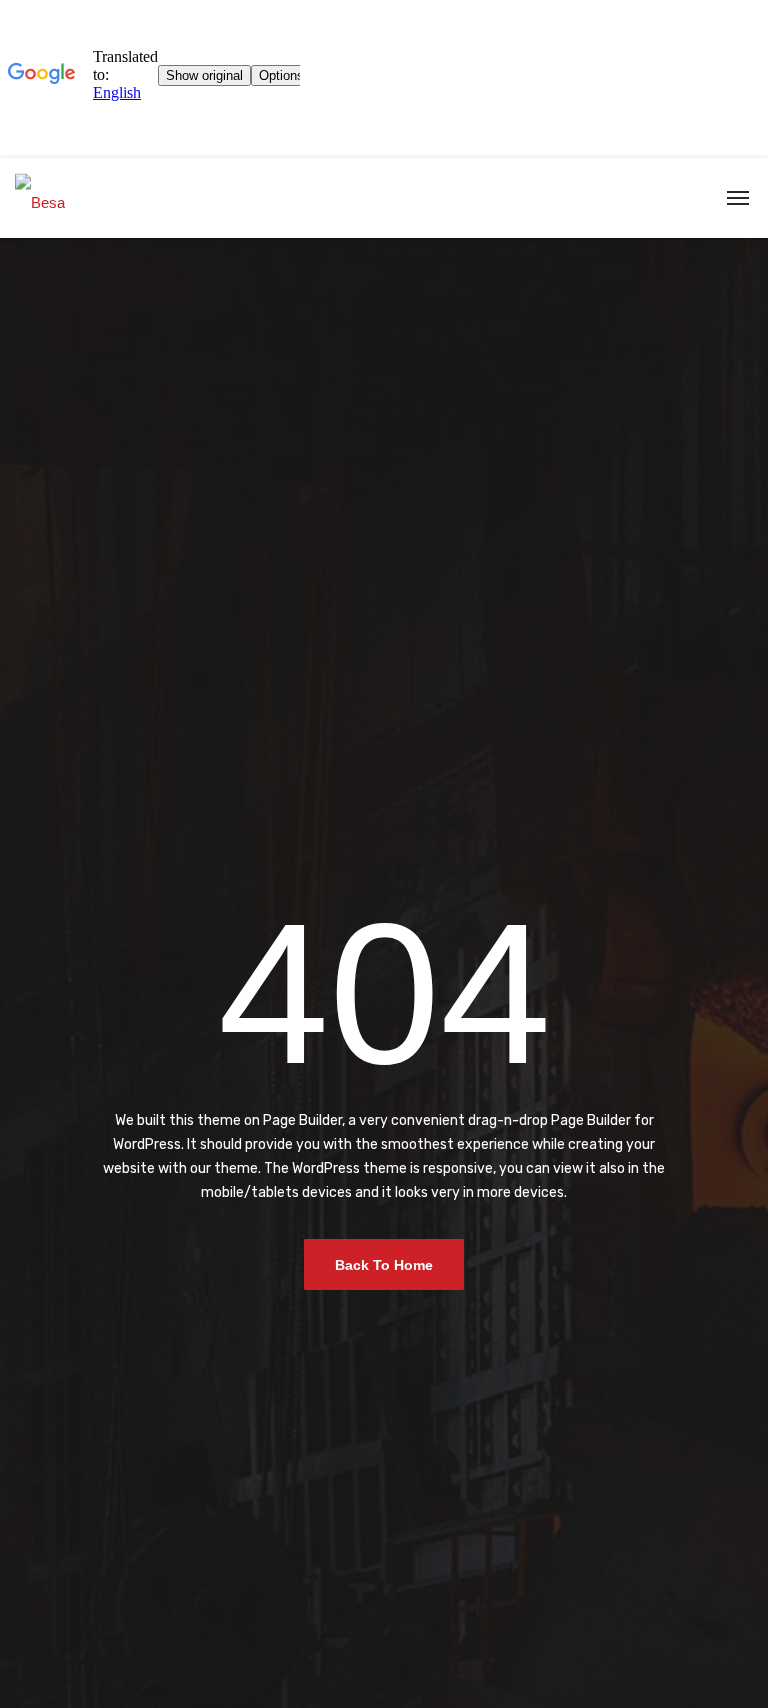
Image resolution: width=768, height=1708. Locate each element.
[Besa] (40, 197)
